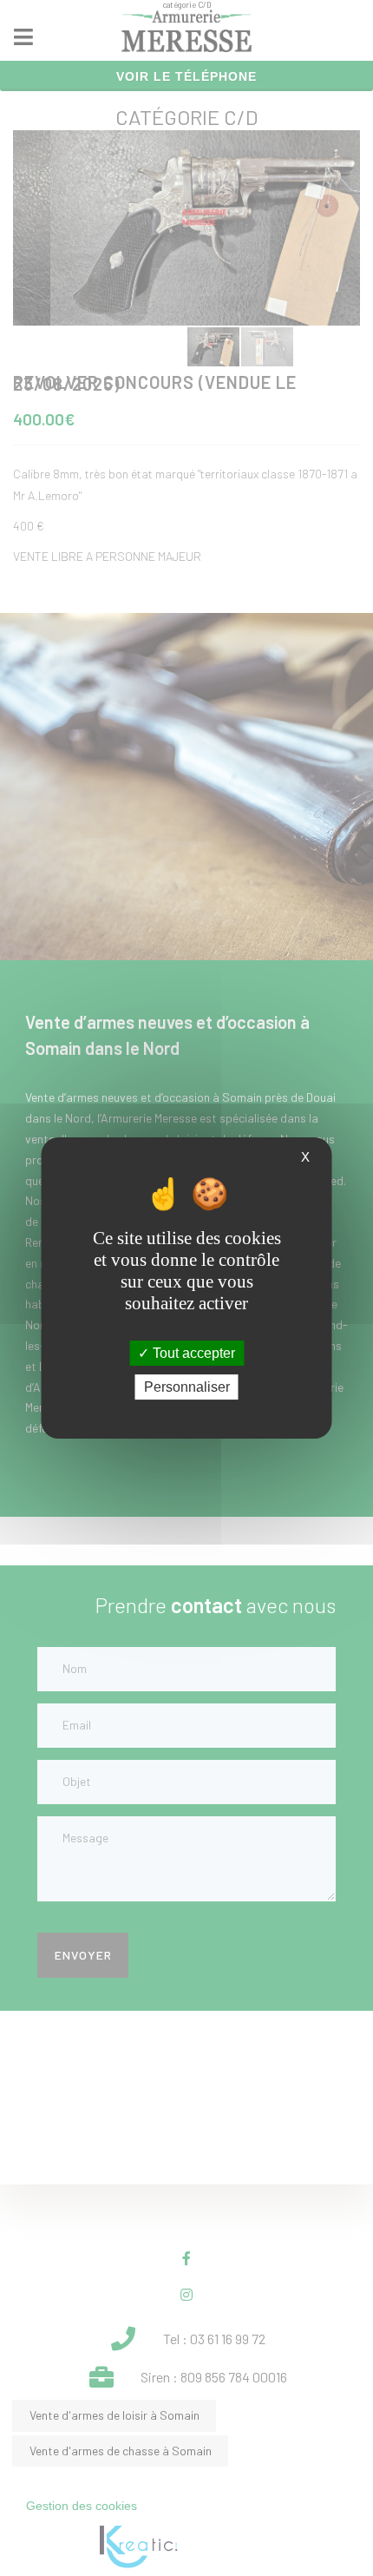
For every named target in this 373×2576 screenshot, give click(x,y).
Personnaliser (187, 1387)
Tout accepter (192, 1353)
